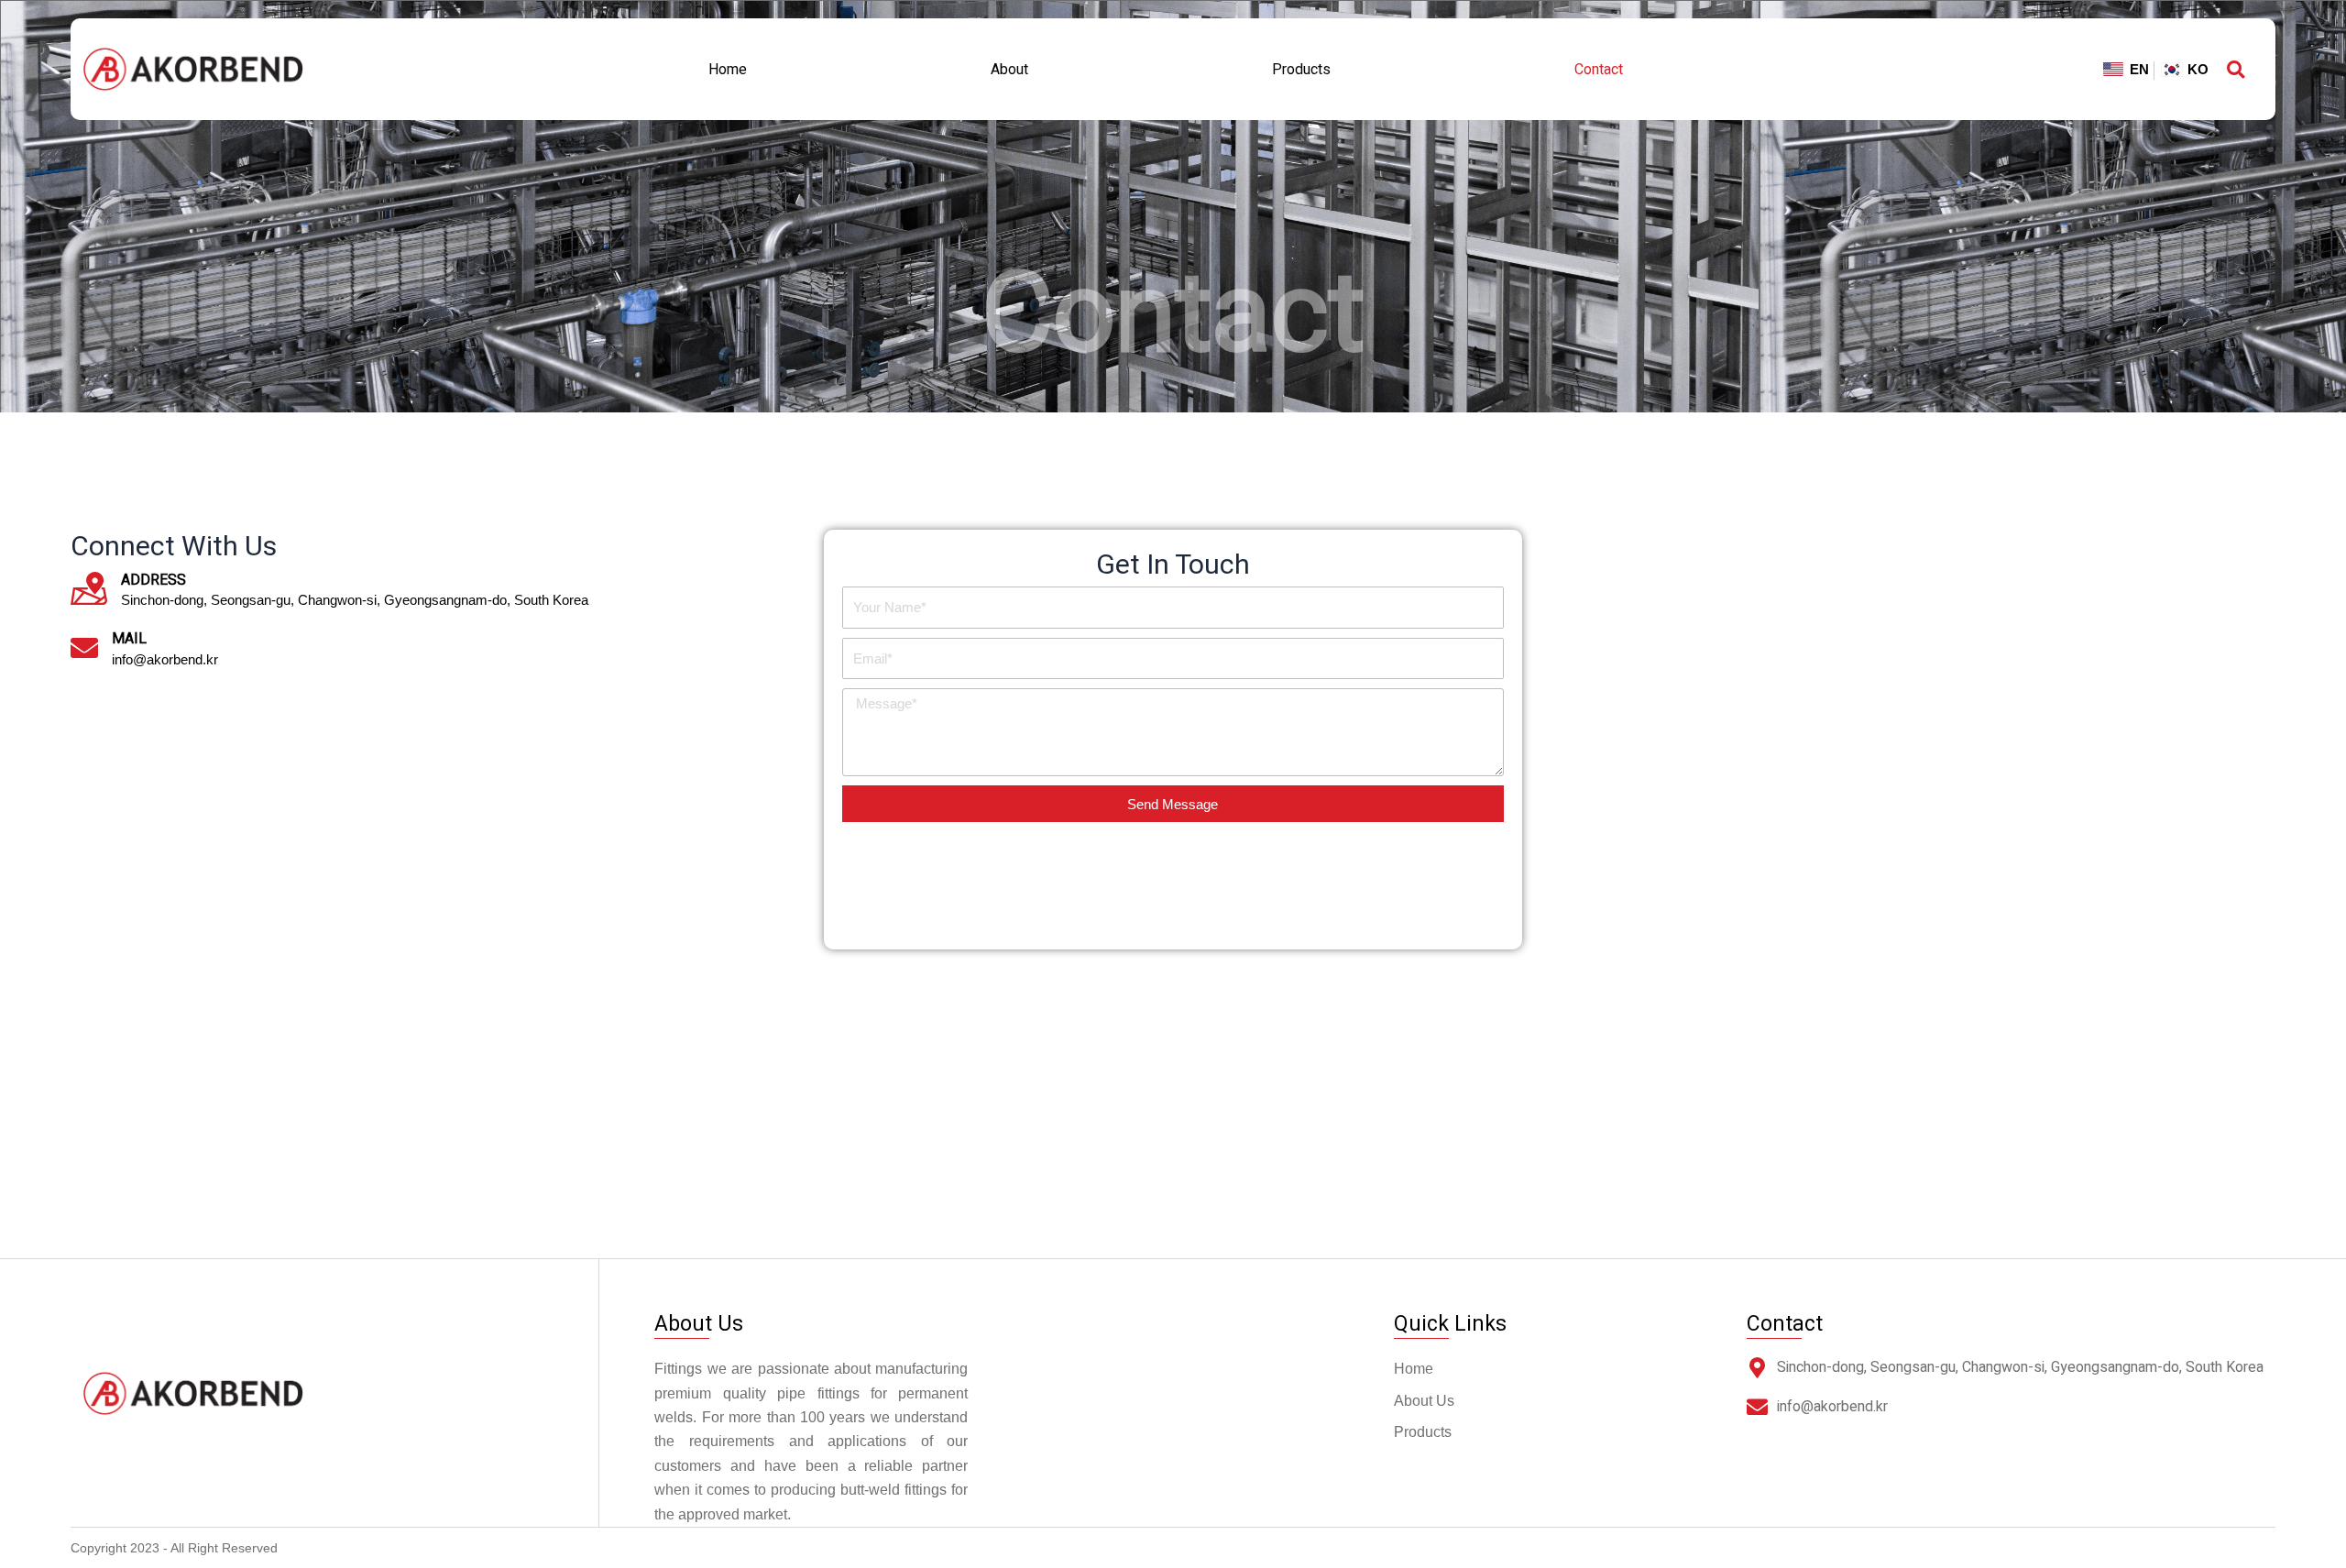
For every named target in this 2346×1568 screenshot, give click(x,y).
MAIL (129, 639)
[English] (2126, 71)
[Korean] (2181, 71)
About (1009, 70)
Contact (1599, 70)
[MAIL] (84, 648)
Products (1301, 70)
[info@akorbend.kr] (1757, 1407)
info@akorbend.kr (1832, 1407)
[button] (2236, 69)
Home (728, 70)
